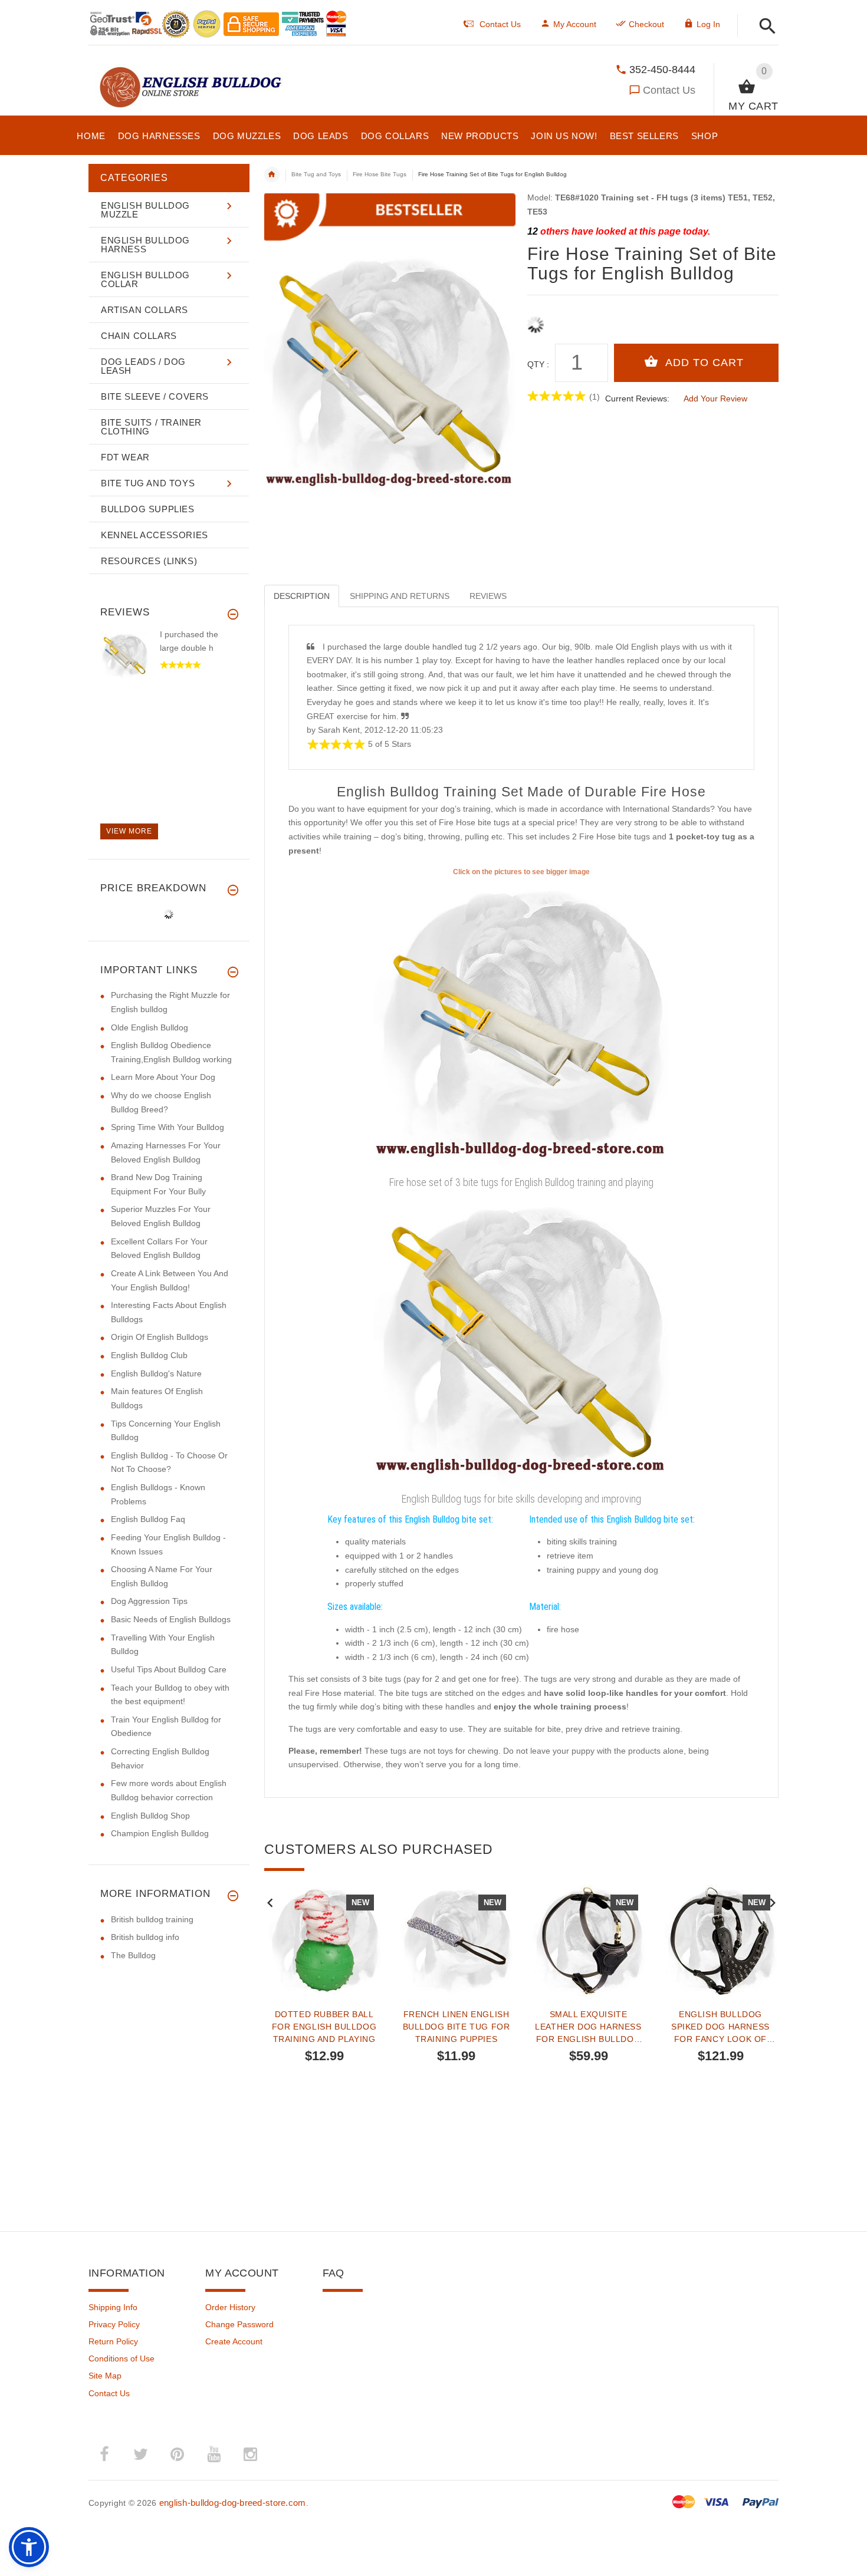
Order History (230, 2307)
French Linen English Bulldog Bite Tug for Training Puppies (457, 2027)
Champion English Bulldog (160, 1833)
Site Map (105, 2376)
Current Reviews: (637, 398)
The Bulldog (133, 1955)
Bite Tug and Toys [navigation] (316, 174)
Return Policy (113, 2341)
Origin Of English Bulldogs (160, 1337)
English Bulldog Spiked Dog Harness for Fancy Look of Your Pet (720, 2027)
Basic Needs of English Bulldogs (171, 1619)
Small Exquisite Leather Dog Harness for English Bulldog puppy (588, 2027)
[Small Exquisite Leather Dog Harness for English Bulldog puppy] (589, 1941)
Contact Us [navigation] (500, 24)
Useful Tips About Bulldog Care (169, 1669)
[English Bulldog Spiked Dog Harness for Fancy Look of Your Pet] (721, 1941)
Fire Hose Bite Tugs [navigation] (380, 174)
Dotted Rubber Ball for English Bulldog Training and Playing (324, 2027)
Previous (270, 1902)
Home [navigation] (272, 174)
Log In (708, 24)
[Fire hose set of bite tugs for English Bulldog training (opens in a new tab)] (521, 1025)
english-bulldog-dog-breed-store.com (233, 2503)
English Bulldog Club (149, 1355)
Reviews (488, 596)
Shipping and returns (400, 596)
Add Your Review (715, 398)
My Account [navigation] (575, 24)
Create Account (234, 2341)
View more (129, 831)
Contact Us (669, 90)
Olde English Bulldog (150, 1027)
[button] (764, 27)
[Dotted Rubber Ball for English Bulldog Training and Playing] (324, 1941)
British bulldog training (152, 1919)
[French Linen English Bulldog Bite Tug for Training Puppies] (457, 1941)
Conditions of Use (121, 2358)
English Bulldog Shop (150, 1816)
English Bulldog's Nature (156, 1373)
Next (773, 1902)
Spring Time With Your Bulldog (168, 1127)
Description (302, 596)
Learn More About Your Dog (163, 1077)
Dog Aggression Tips (149, 1601)
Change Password (239, 2324)
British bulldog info (145, 1937)
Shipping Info (113, 2307)
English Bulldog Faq (148, 1519)
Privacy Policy (114, 2324)
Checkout (646, 24)
